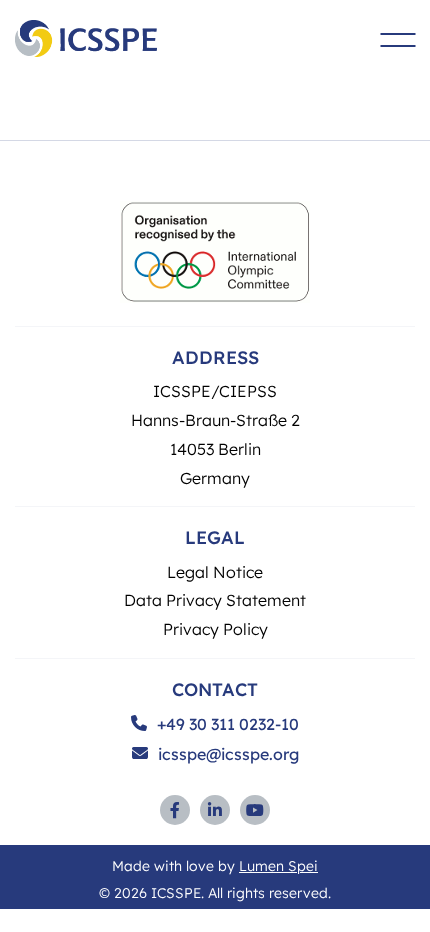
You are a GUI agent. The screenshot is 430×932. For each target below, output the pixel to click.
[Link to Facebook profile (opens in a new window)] (175, 810)
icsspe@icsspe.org (228, 754)
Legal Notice (215, 571)
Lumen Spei (278, 865)
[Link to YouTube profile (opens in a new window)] (255, 810)
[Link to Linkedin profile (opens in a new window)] (215, 810)
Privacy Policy (215, 628)
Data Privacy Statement (215, 599)
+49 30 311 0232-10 (228, 724)
